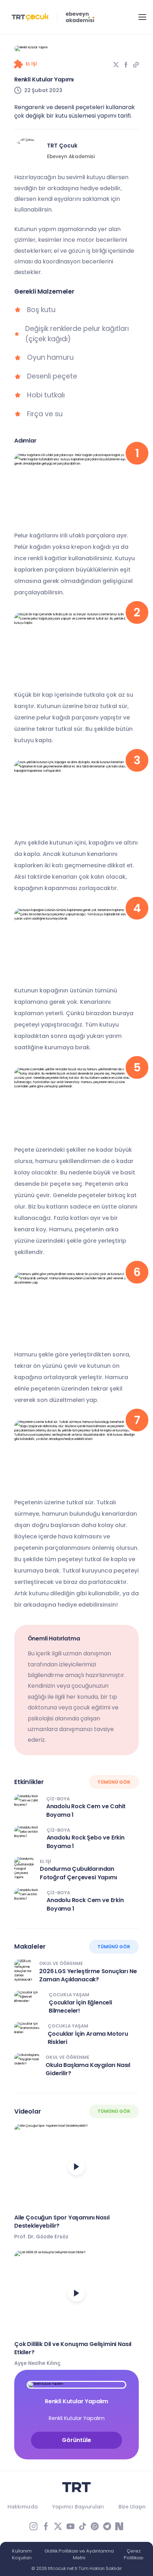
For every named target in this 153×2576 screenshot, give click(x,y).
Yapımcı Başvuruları (78, 2507)
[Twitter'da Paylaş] (116, 65)
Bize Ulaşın (132, 2507)
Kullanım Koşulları (22, 2554)
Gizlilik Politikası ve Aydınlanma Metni (79, 2554)
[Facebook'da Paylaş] (126, 65)
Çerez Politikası (134, 2554)
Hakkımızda (23, 2507)
